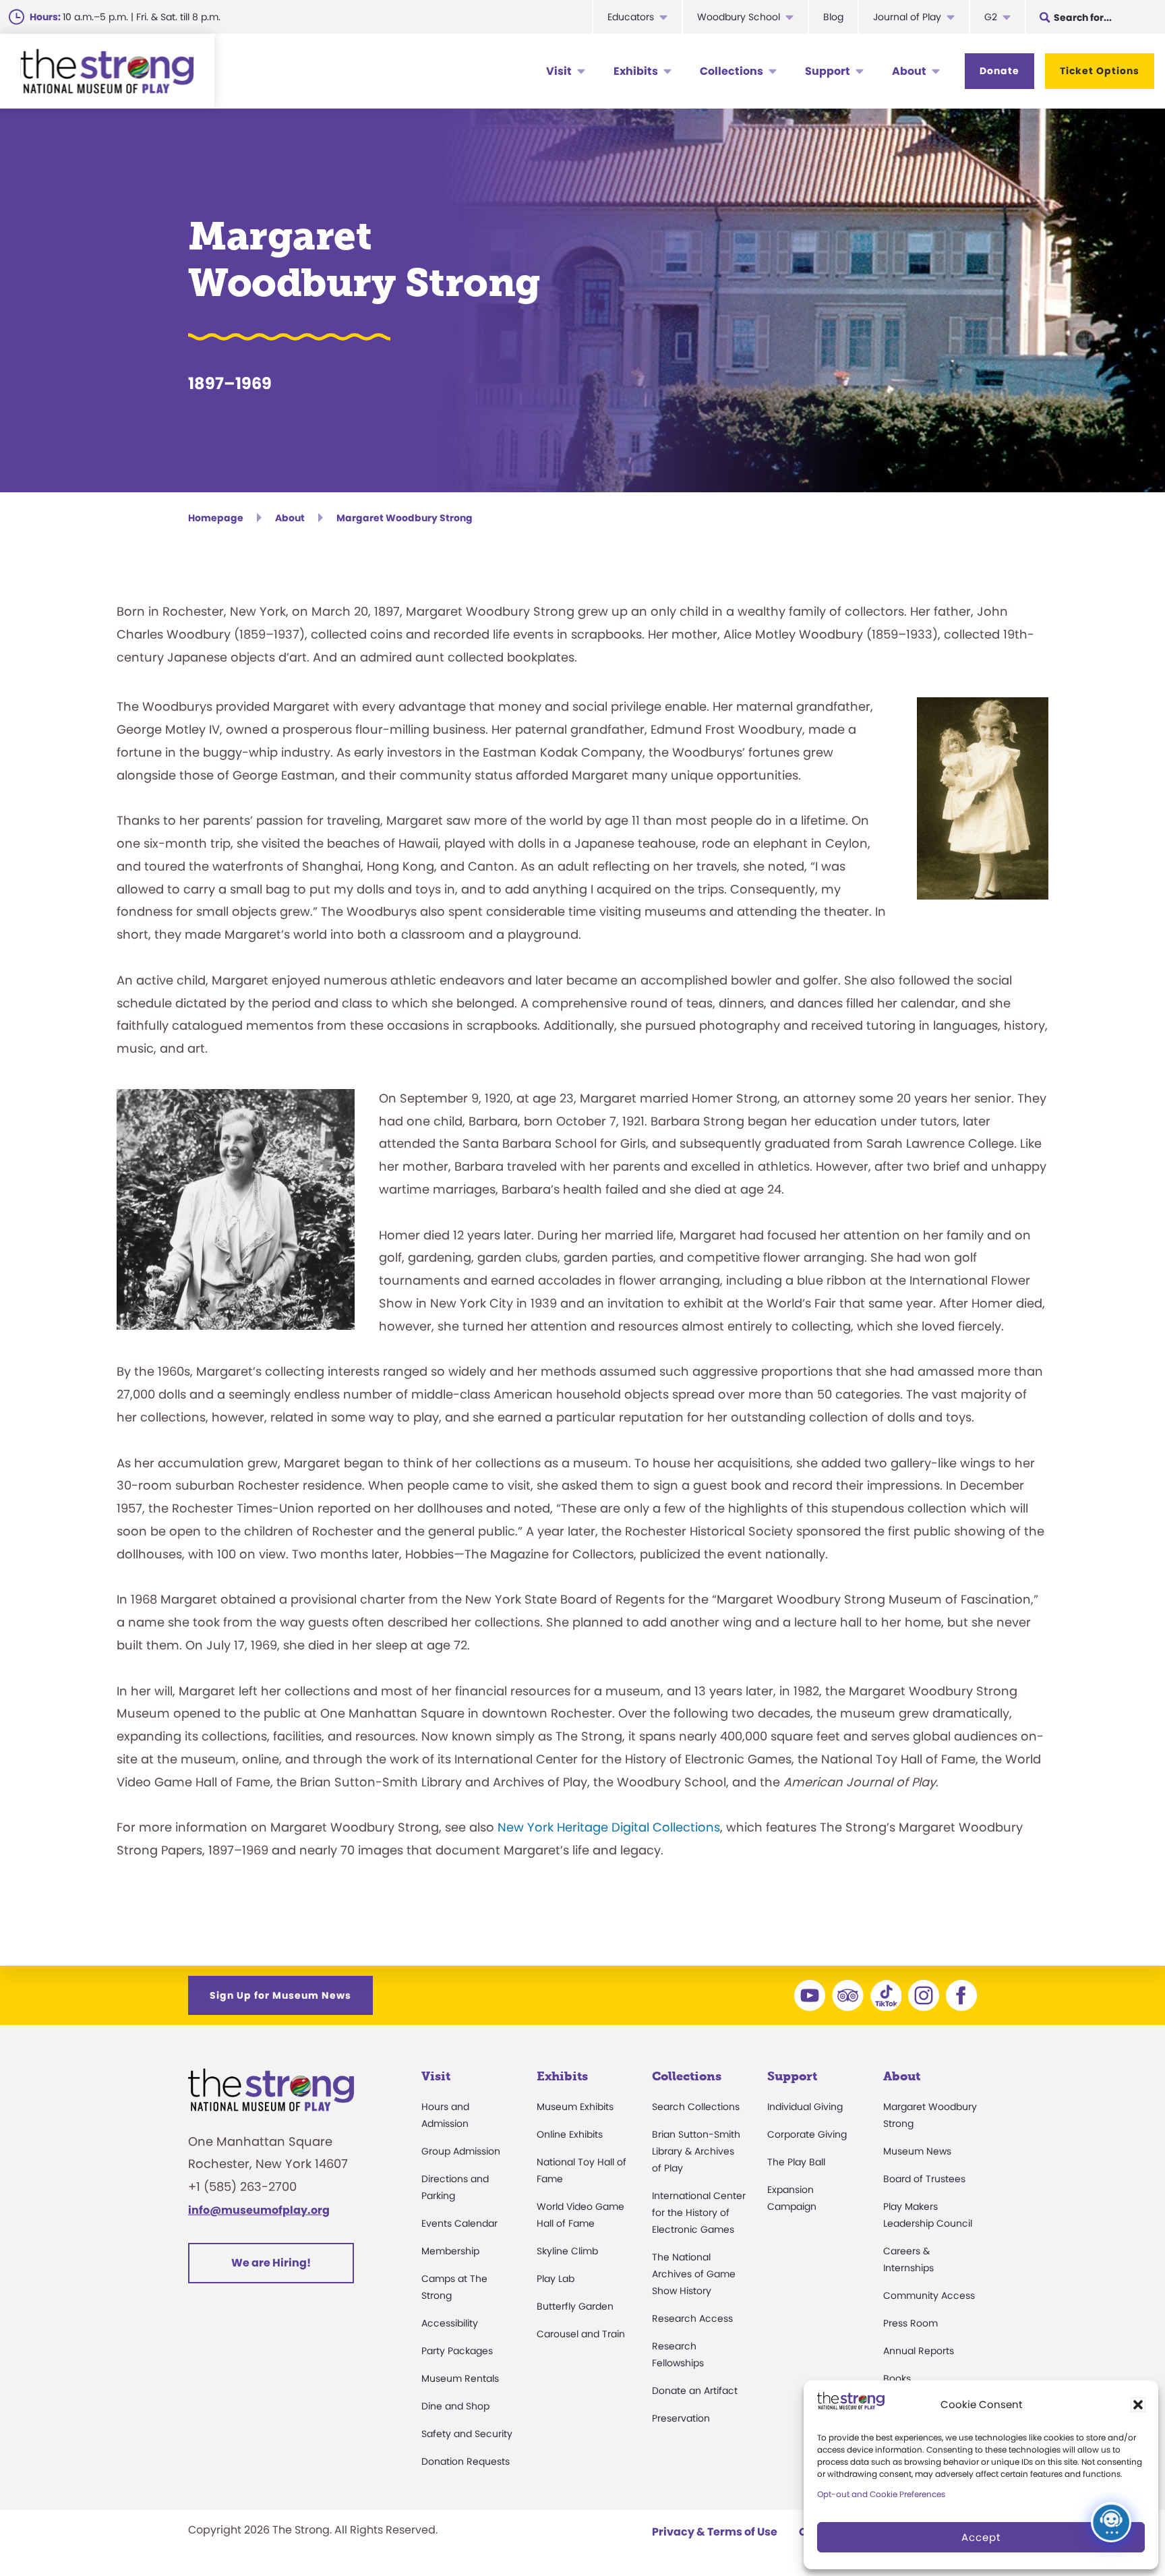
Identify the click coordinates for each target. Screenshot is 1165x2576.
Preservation (681, 2418)
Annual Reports (919, 2351)
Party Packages (457, 2351)
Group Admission (461, 2151)
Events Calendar (459, 2223)
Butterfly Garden (575, 2306)
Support (828, 71)
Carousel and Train (581, 2334)
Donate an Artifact (695, 2391)
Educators (631, 17)
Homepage (216, 518)
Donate (999, 71)
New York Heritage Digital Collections (609, 1827)
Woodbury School (739, 17)
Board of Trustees (924, 2179)
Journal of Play (907, 17)
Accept (981, 2537)
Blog (833, 17)
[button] (1138, 2405)
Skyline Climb (567, 2251)
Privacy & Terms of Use (715, 2532)
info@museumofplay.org (259, 2210)
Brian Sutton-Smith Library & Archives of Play (696, 2151)
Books (897, 2378)
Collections (731, 71)
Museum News (917, 2151)
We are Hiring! (271, 2263)
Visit (559, 71)
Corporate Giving (807, 2134)
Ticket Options (1100, 71)
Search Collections (696, 2107)
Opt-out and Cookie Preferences (881, 2494)
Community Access (929, 2295)
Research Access (692, 2318)
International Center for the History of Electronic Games (699, 2213)
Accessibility (450, 2323)
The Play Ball (796, 2162)
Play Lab (556, 2279)
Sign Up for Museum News (280, 1995)
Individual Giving (805, 2107)
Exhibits (636, 71)
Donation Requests (466, 2461)
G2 (991, 17)
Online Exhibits (570, 2134)
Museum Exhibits (575, 2107)
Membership (450, 2251)
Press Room (910, 2323)
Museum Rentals (460, 2378)
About (909, 71)
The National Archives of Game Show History (694, 2274)
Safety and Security (467, 2434)
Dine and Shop (455, 2406)
